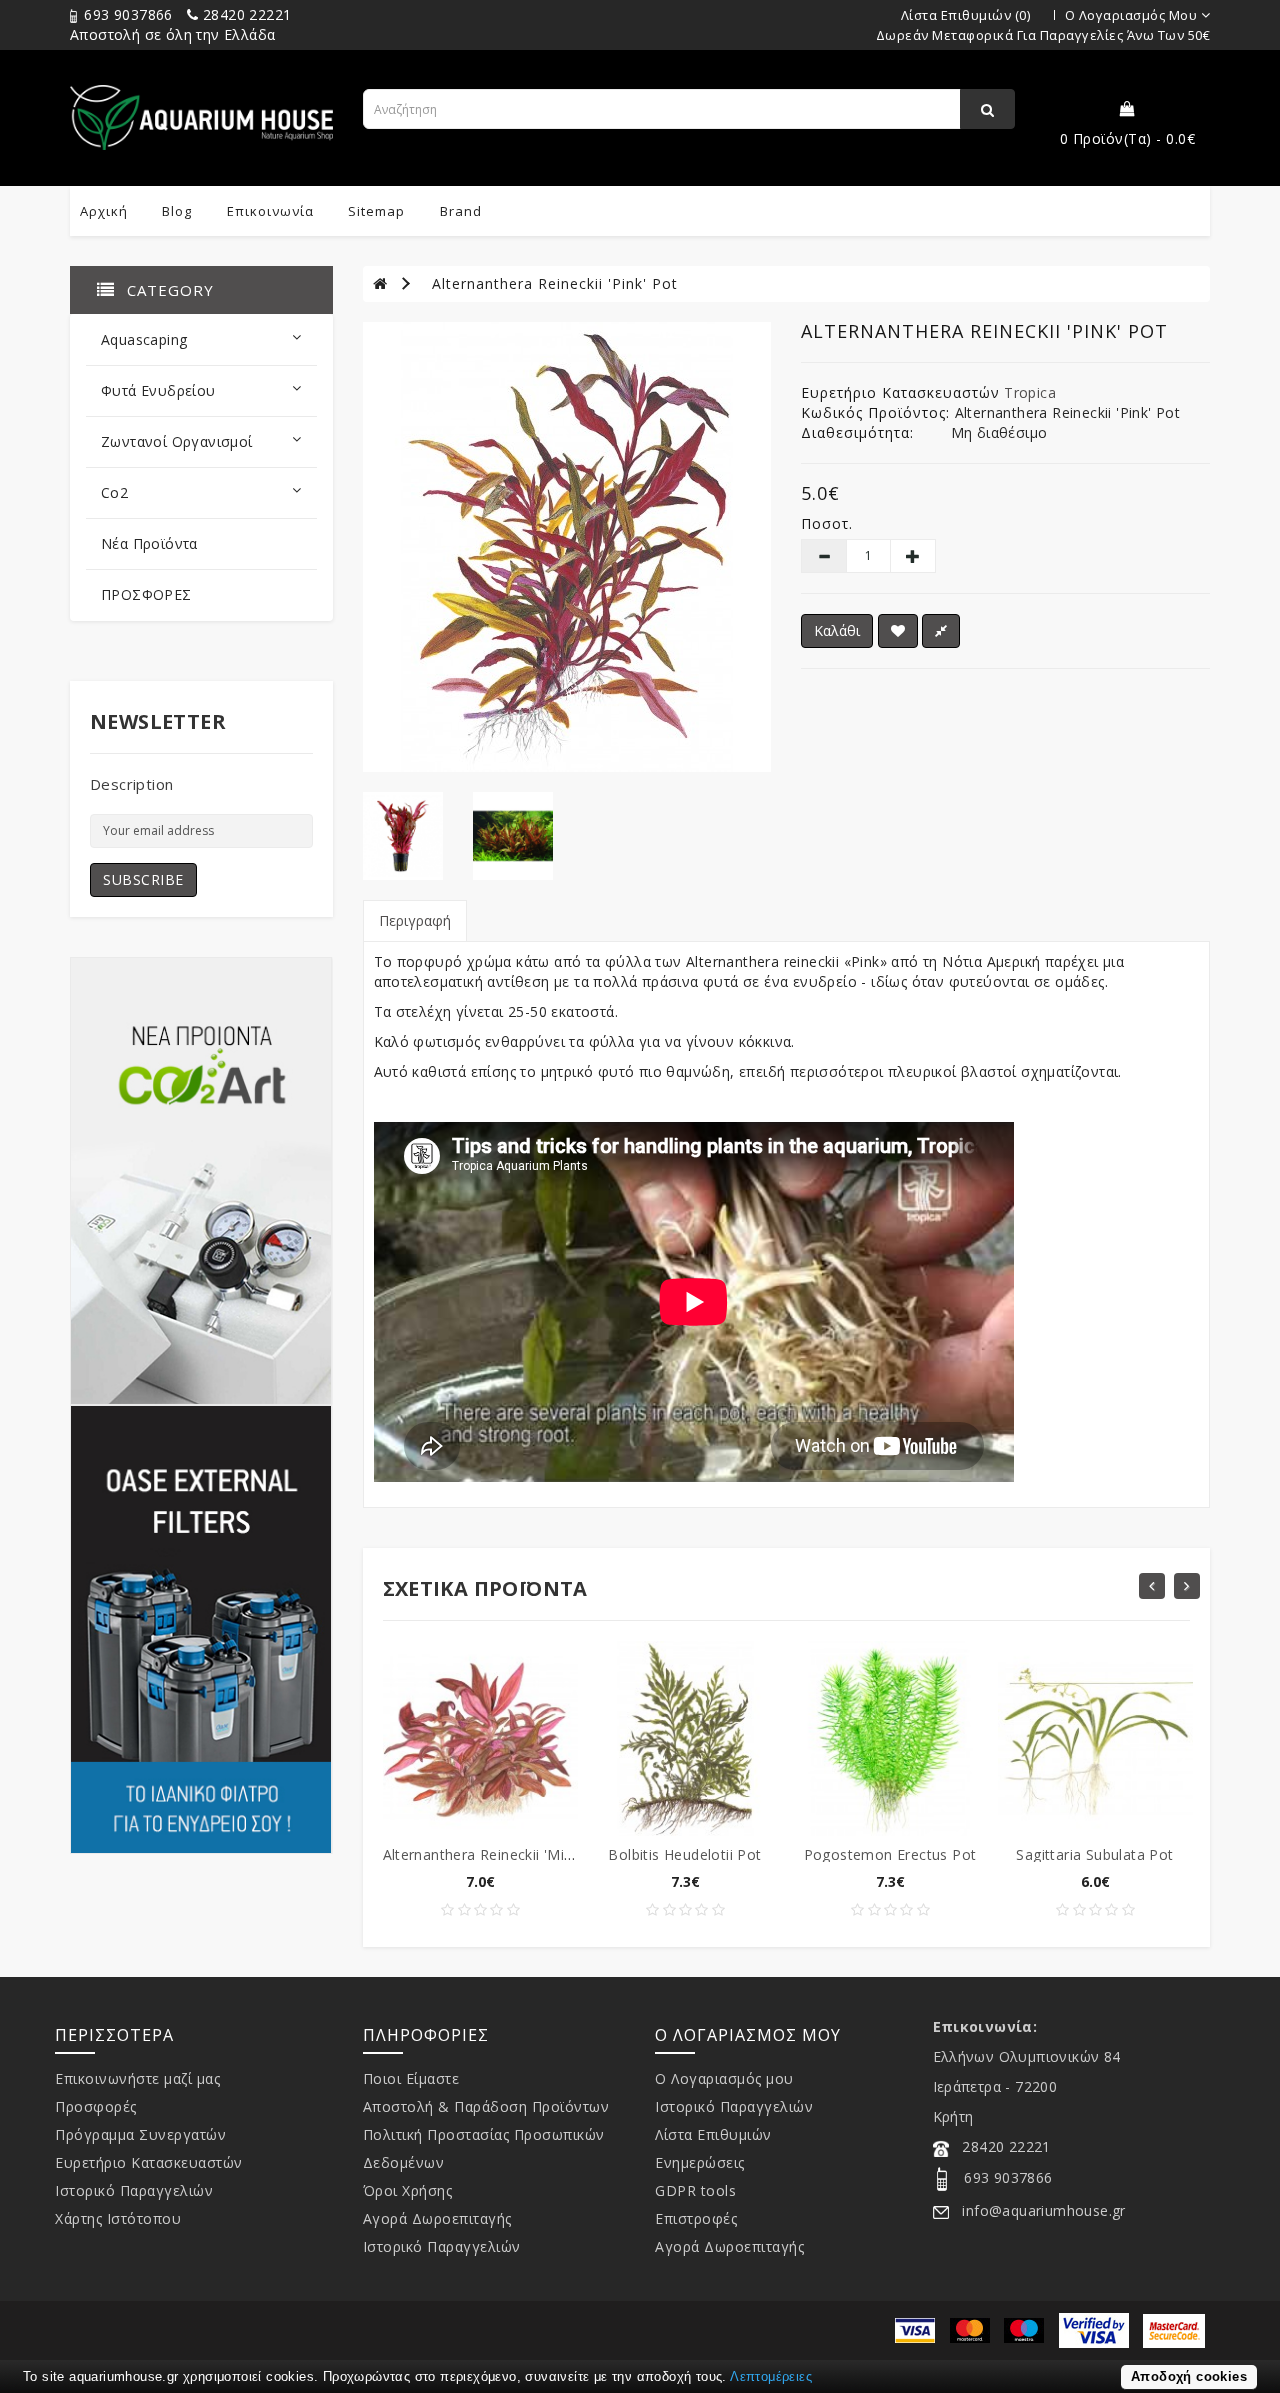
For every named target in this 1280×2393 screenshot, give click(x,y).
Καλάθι (837, 630)
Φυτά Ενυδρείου (158, 390)
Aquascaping (144, 339)
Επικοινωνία (270, 211)
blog (177, 211)
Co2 (114, 492)
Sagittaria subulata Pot (1094, 1854)
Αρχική (104, 211)
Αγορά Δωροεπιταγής (437, 2218)
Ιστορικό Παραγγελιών (134, 2190)
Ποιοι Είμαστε (411, 2078)
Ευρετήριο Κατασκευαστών (149, 2162)
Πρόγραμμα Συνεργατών (140, 2134)
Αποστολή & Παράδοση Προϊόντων (486, 2106)
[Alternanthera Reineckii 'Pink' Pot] (567, 547)
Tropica (1030, 392)
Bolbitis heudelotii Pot (684, 1854)
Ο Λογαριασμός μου (724, 2078)
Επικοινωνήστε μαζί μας (137, 2078)
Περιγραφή (415, 920)
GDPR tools (695, 2190)
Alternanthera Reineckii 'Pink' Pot (555, 283)
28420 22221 (245, 14)
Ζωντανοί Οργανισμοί (177, 441)
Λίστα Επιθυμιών (713, 2134)
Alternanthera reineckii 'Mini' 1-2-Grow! (517, 1854)
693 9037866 (126, 14)
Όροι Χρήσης (408, 2190)
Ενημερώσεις (700, 2162)
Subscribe (143, 879)
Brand (461, 211)
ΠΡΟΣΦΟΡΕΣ (146, 594)
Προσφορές (96, 2106)
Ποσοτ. (827, 523)
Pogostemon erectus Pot (890, 1854)
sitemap (376, 211)
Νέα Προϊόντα (149, 543)
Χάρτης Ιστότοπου (118, 2218)
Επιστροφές (696, 2218)
